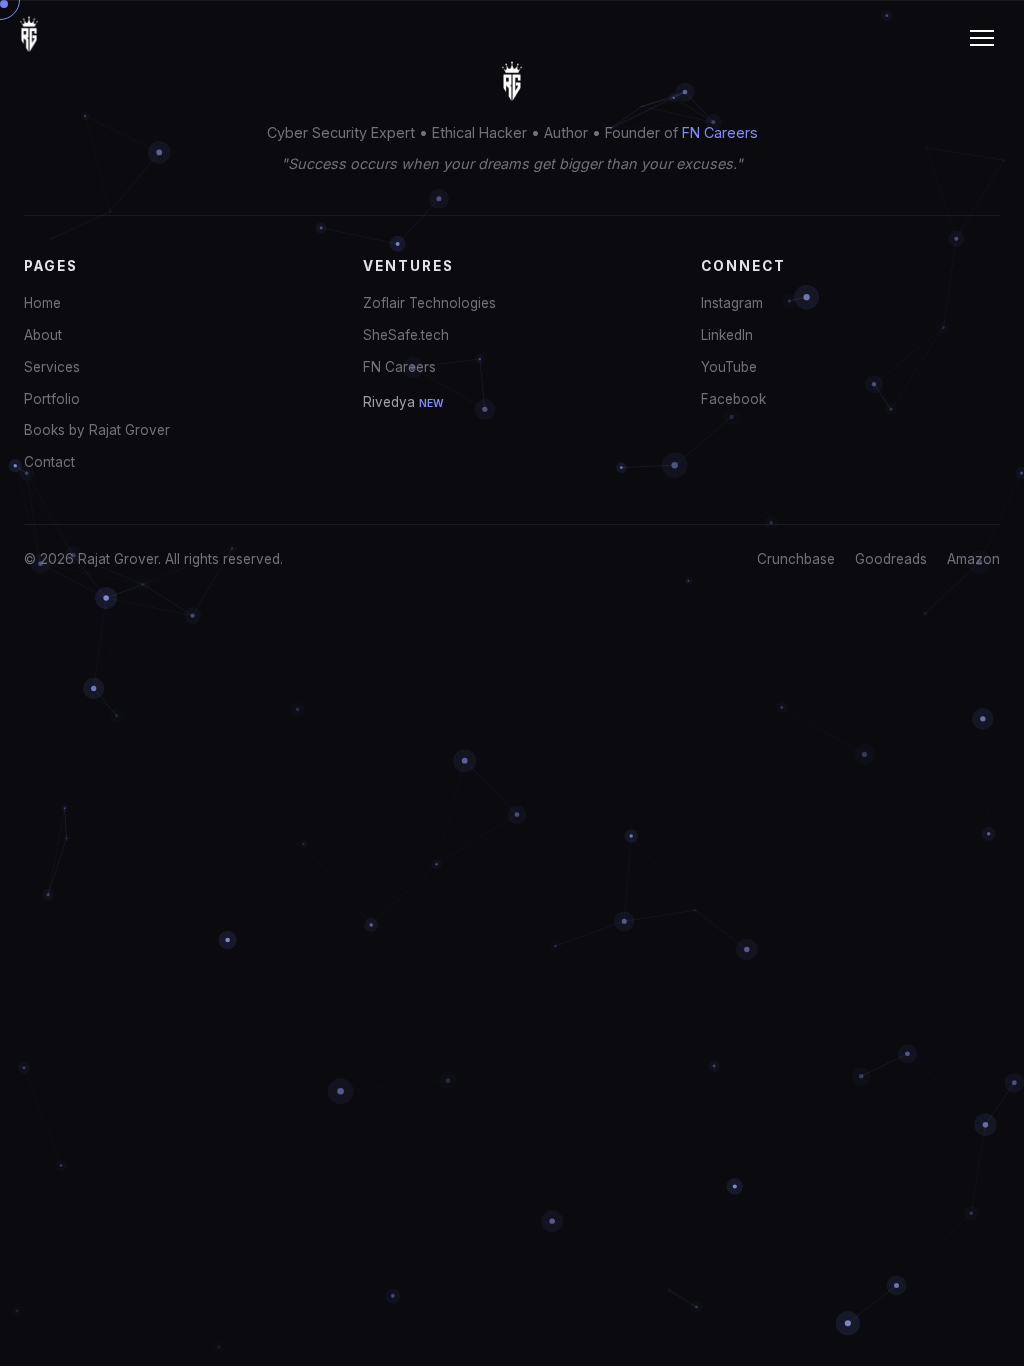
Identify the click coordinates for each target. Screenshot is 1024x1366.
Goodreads (891, 559)
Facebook (733, 399)
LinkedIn (727, 335)
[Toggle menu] (982, 38)
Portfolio (52, 399)
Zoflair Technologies (429, 303)
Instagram (732, 303)
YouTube (729, 367)
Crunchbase (796, 559)
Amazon (973, 559)
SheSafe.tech (406, 335)
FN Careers (720, 132)
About (43, 335)
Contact (49, 462)
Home (42, 303)
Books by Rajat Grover (97, 430)
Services (52, 367)
